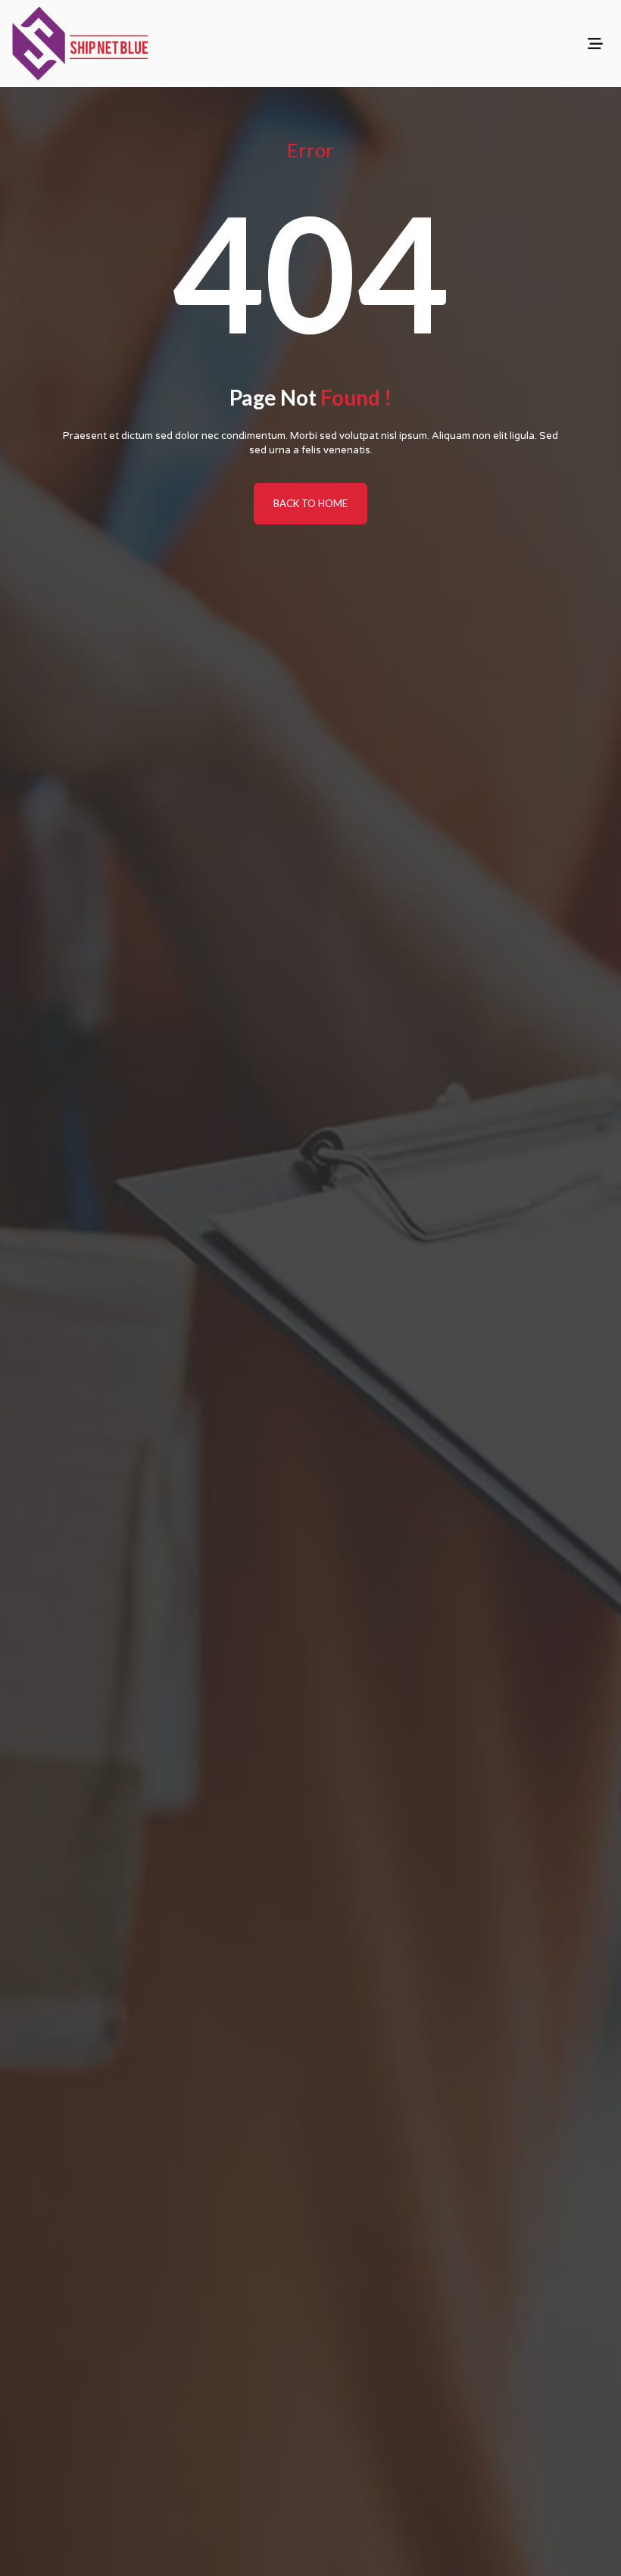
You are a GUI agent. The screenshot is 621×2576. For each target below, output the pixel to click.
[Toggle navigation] (595, 44)
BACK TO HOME (310, 503)
